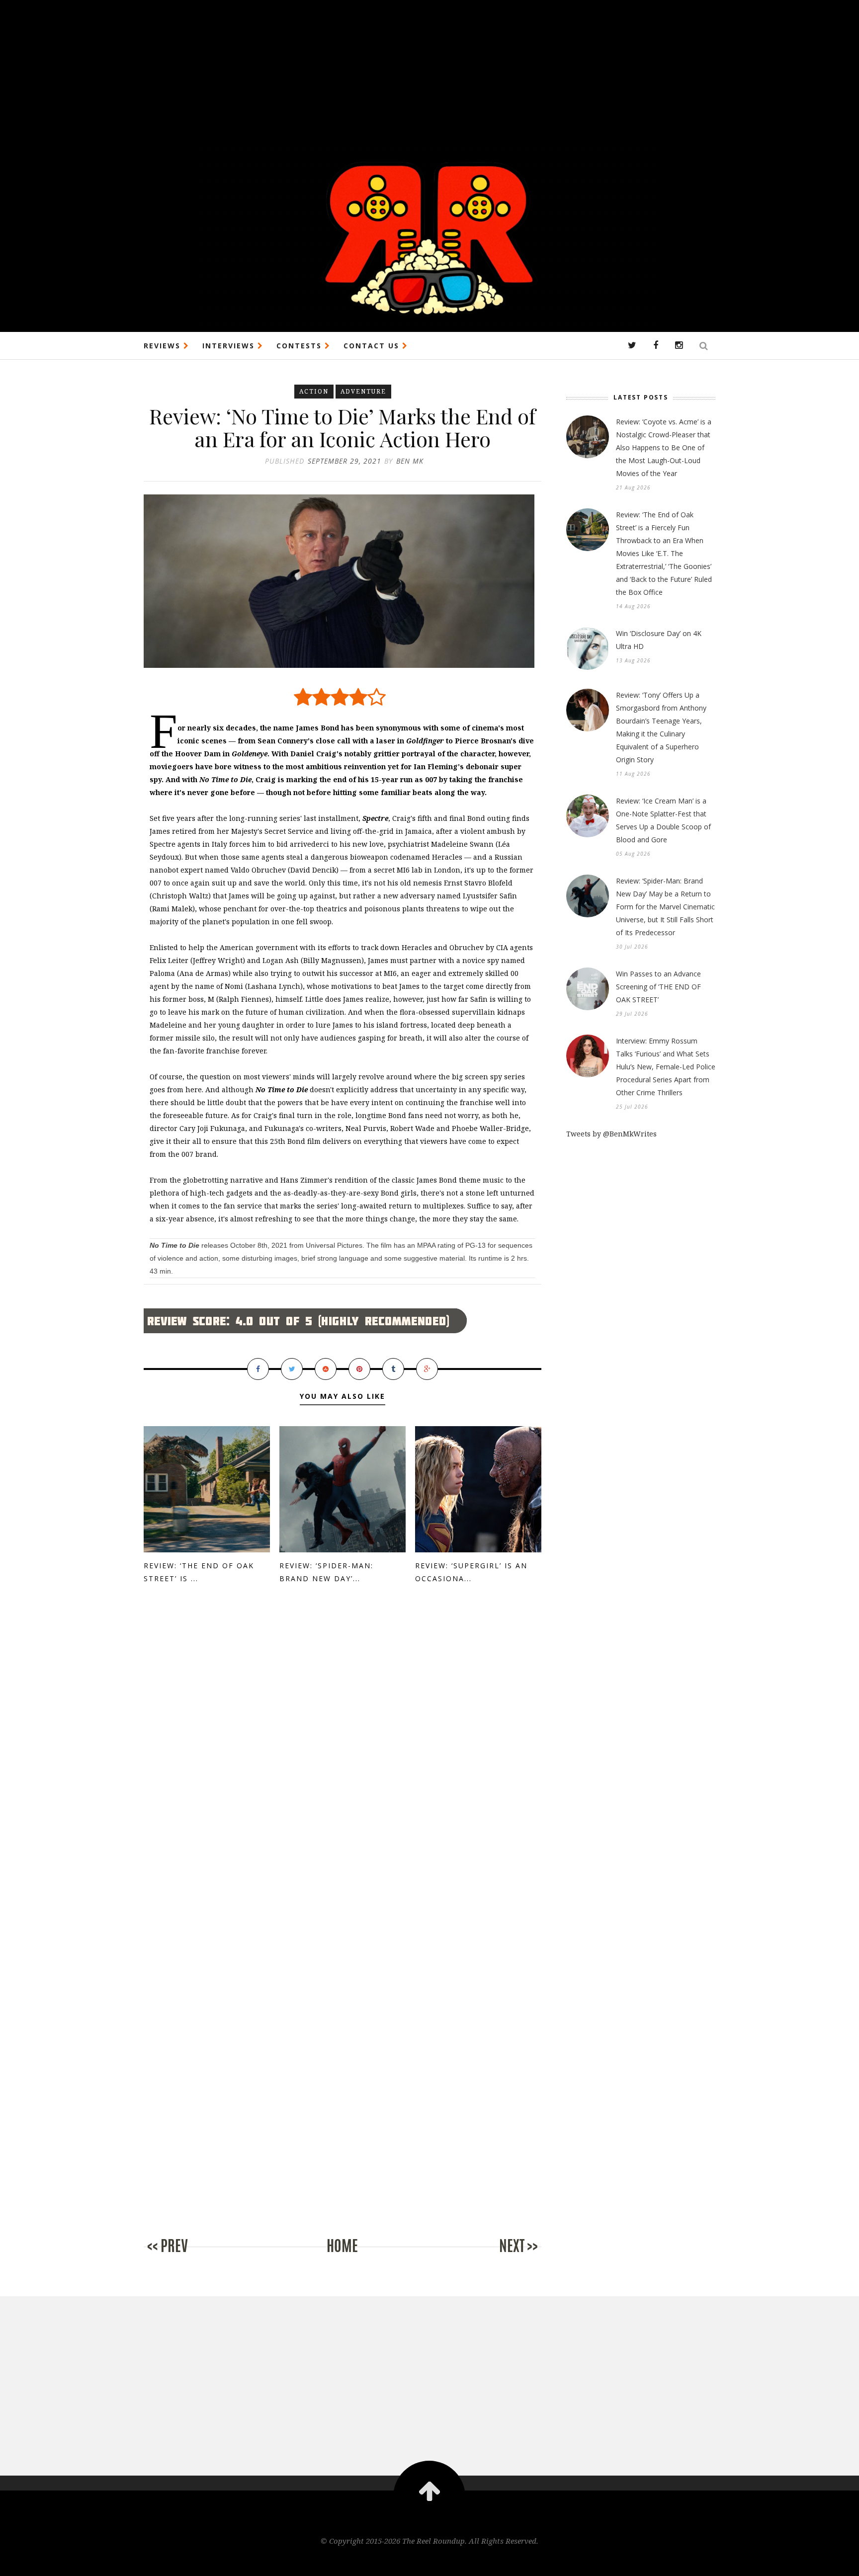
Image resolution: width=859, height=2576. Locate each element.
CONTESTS (301, 346)
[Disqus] (343, 1762)
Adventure (363, 391)
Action (314, 391)
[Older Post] (502, 2256)
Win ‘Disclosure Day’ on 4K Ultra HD (659, 640)
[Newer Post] (183, 2256)
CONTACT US (373, 346)
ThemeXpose (430, 2562)
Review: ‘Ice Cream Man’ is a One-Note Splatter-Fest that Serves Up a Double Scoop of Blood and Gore (663, 820)
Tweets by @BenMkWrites (611, 1134)
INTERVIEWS (230, 346)
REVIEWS (164, 346)
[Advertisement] (298, 70)
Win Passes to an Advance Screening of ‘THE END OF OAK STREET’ (658, 987)
